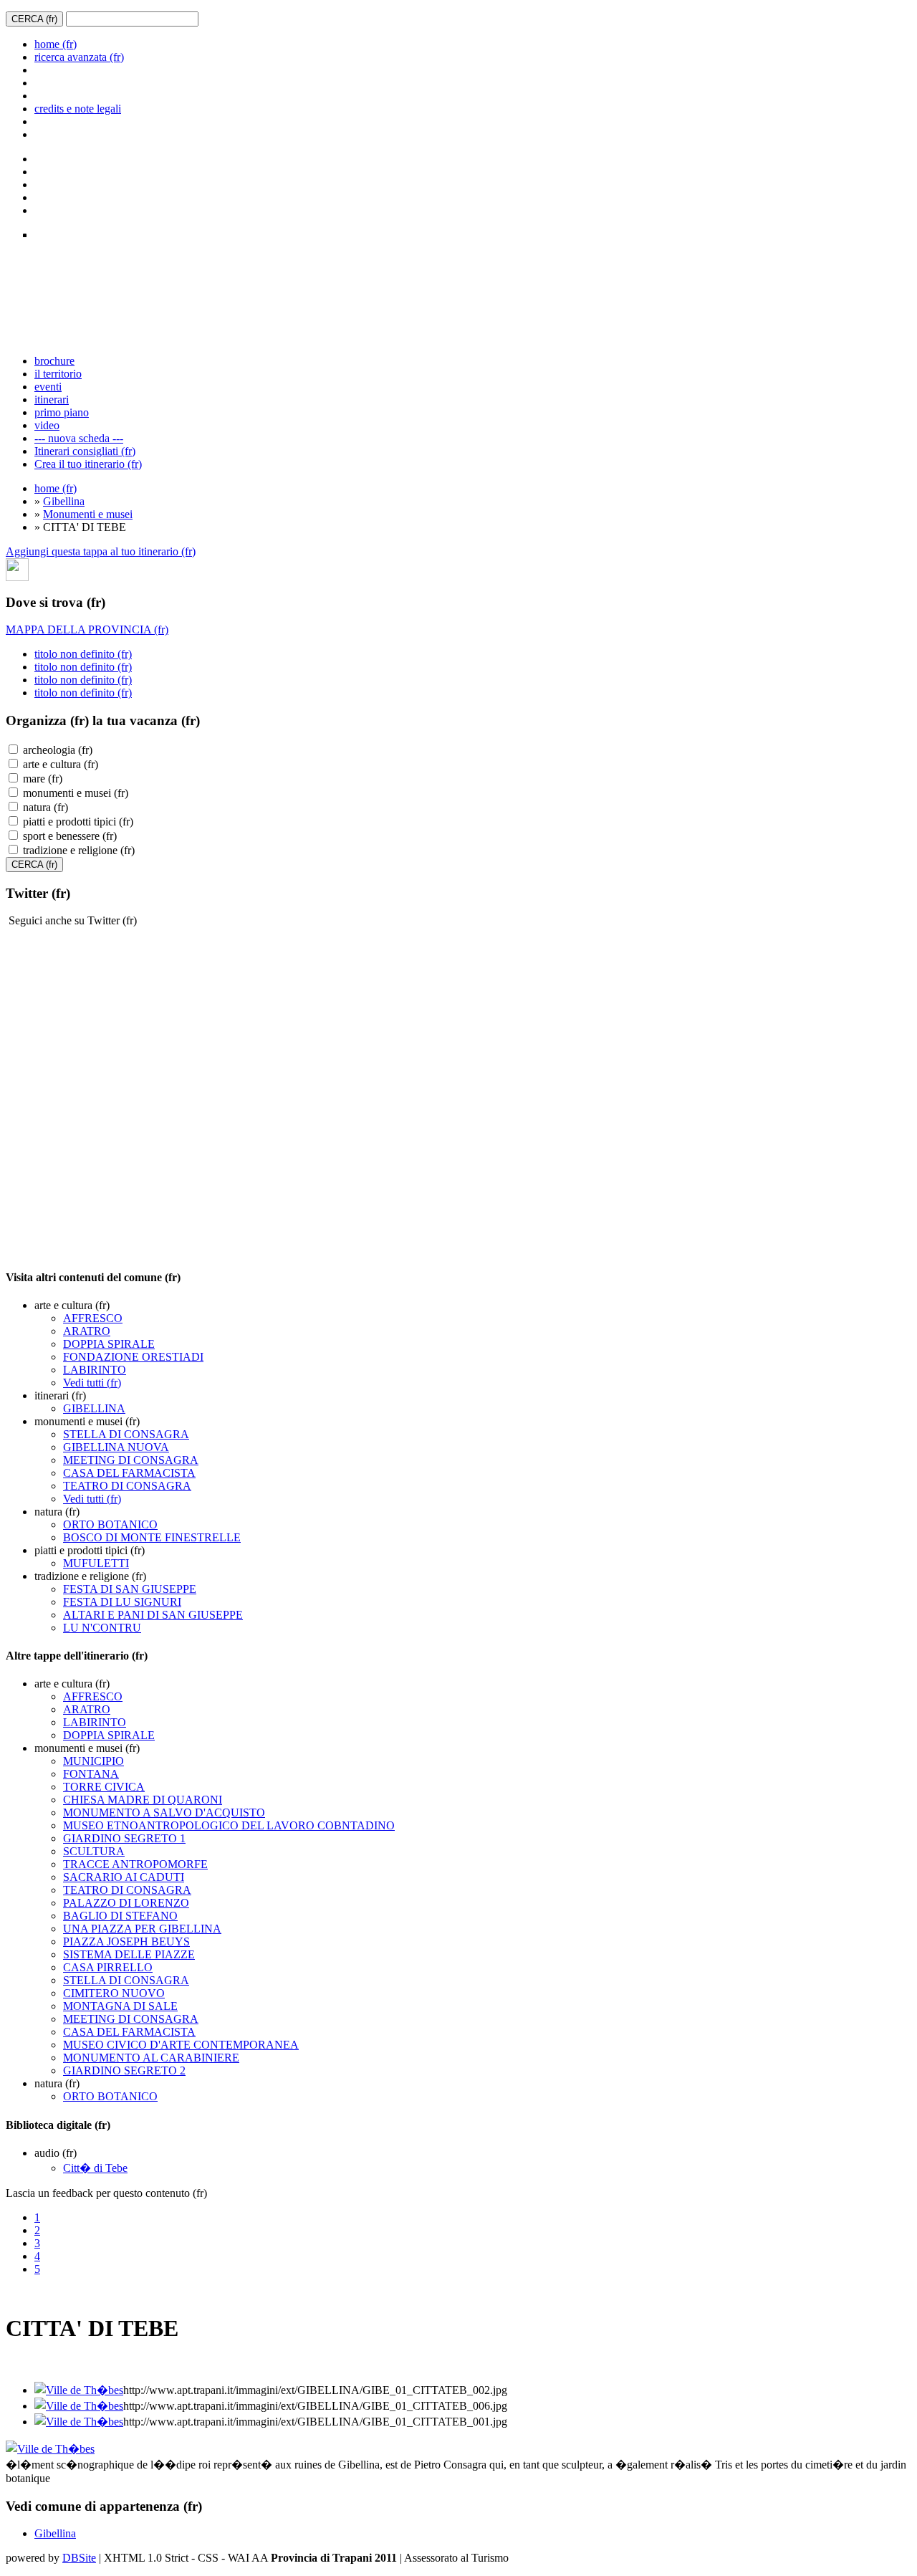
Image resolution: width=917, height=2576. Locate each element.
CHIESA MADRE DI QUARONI (143, 1800)
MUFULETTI (96, 1563)
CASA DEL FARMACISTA (129, 1473)
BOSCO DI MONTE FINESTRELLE (152, 1537)
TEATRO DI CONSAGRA (127, 1486)
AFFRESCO (93, 1318)
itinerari (52, 399)
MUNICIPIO (93, 1761)
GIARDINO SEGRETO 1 (124, 1838)
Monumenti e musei (88, 514)
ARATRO (87, 1331)
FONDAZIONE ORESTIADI (133, 1357)
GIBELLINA (94, 1408)
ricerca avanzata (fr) (79, 57)
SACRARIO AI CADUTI (124, 1877)
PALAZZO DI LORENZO (126, 1903)
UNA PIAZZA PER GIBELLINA (142, 1929)
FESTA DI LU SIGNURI (122, 1602)
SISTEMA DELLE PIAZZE (129, 1954)
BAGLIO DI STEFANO (120, 1916)
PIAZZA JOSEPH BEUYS (126, 1941)
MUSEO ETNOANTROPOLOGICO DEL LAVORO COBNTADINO (229, 1825)
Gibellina (64, 501)
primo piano (62, 412)
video (47, 425)
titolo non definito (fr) (83, 654)
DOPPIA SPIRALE (109, 1344)
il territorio (58, 374)
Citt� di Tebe (95, 2168)
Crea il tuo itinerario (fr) (88, 464)
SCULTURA (94, 1851)
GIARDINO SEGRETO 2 (124, 2070)
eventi (48, 387)
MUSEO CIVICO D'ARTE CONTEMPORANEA (181, 2045)
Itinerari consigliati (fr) (85, 451)
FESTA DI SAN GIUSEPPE (130, 1589)
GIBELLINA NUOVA (116, 1447)
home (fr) (56, 44)
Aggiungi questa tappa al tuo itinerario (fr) (101, 551)
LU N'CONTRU (102, 1628)
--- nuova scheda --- (79, 438)
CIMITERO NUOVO (114, 1993)
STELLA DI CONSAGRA (126, 1434)
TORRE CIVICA (104, 1787)
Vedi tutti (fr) (92, 1383)
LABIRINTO (95, 1370)
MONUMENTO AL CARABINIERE (151, 2058)
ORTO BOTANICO (110, 1524)
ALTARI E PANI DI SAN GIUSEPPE (153, 1615)
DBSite (79, 2558)
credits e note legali (78, 109)
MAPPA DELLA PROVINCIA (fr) (87, 629)
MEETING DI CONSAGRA (131, 1460)
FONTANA (91, 1774)
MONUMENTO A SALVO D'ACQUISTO (164, 1813)
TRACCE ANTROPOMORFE (135, 1864)
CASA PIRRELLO (108, 1967)
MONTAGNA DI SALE (120, 2006)
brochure (54, 361)
